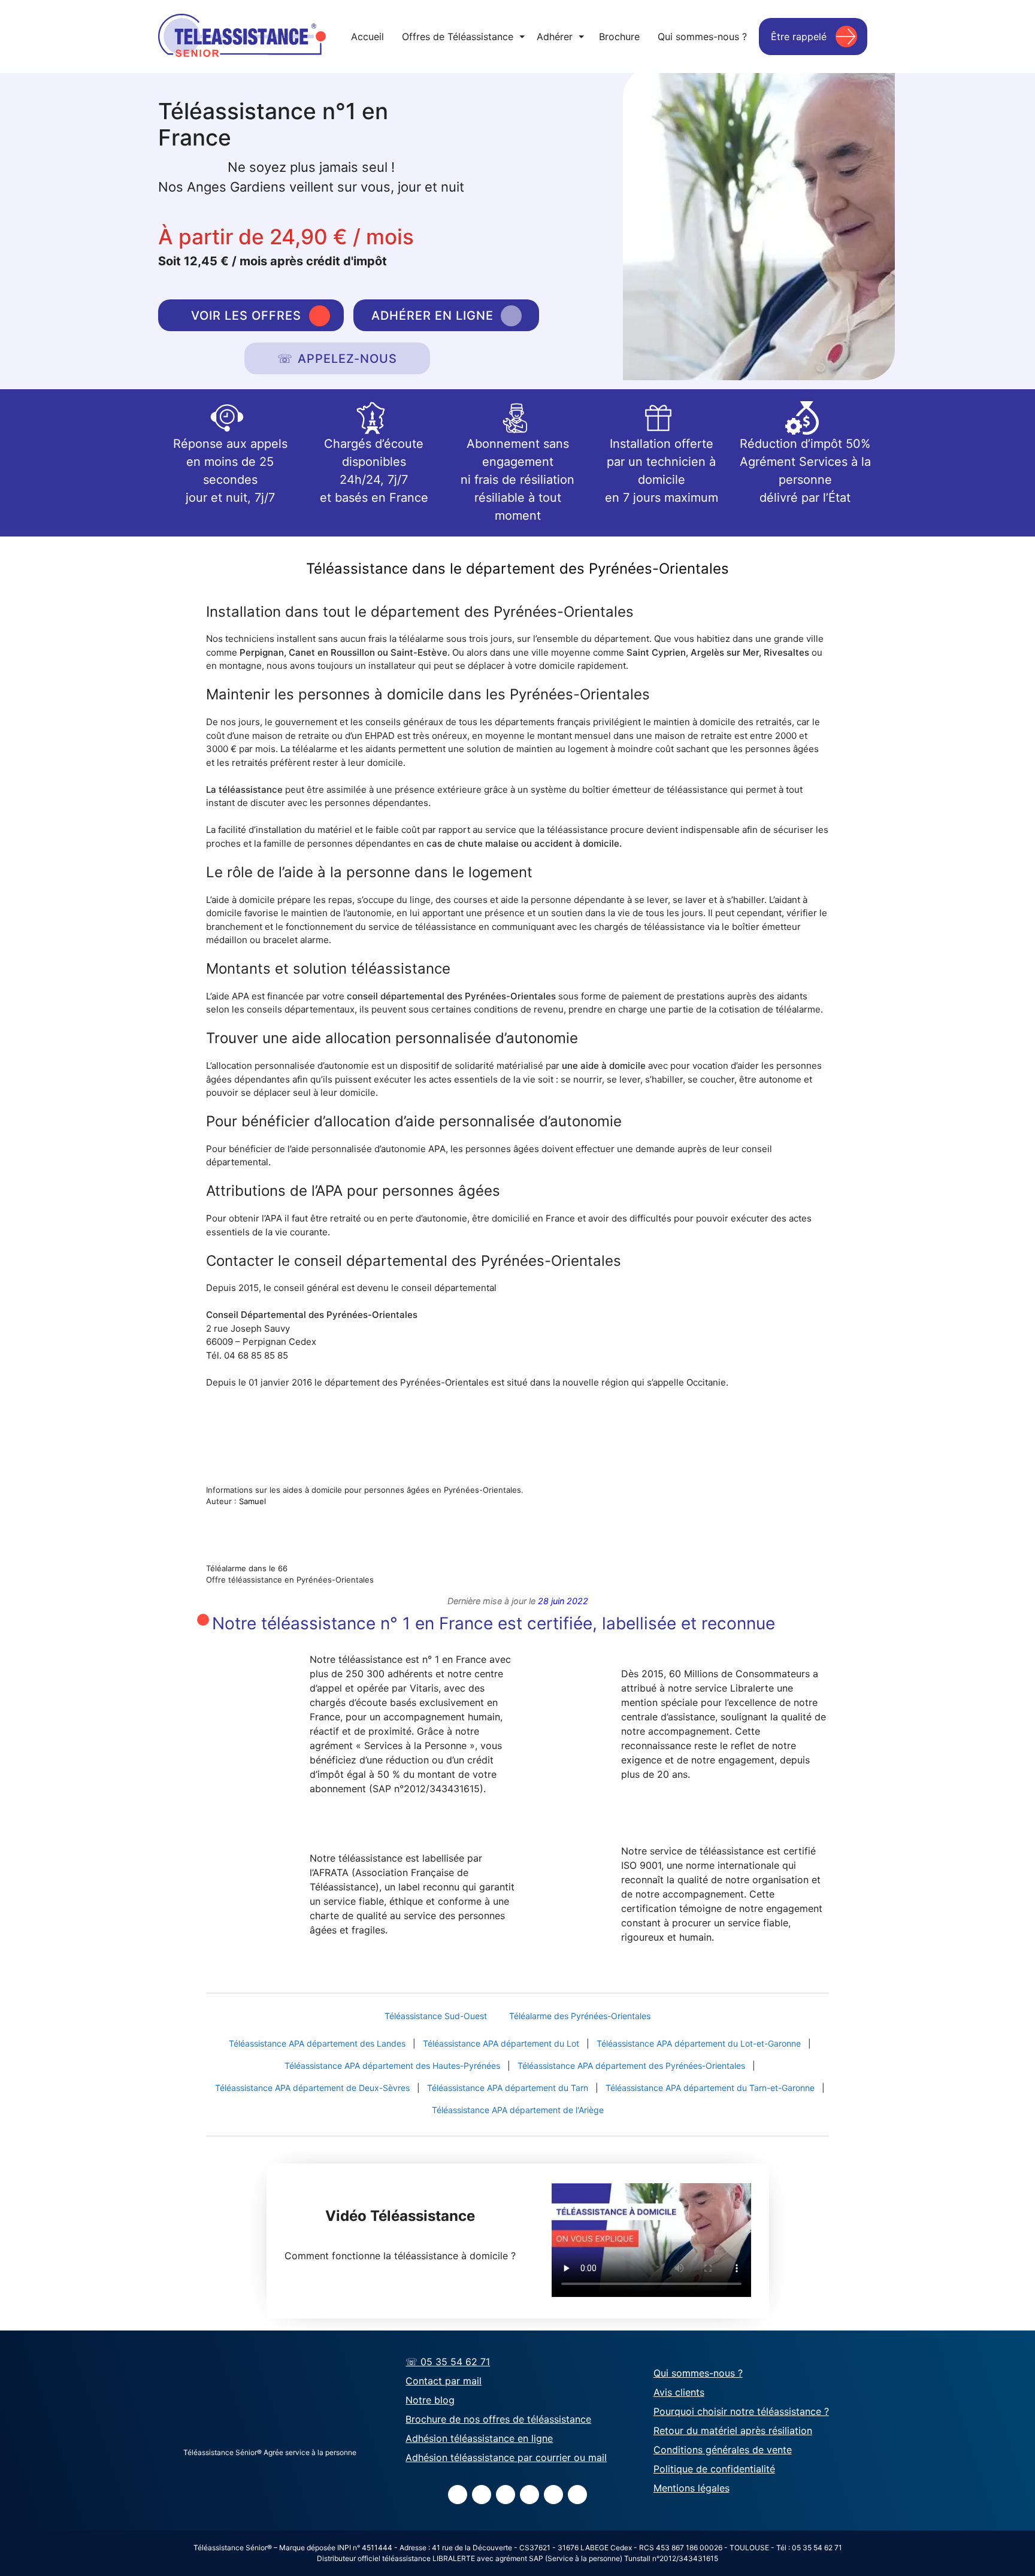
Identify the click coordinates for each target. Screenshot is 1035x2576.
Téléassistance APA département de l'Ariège (518, 2110)
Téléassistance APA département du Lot (501, 2043)
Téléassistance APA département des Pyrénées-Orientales (631, 2066)
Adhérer (560, 37)
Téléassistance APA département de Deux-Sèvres (312, 2088)
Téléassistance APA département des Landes (317, 2043)
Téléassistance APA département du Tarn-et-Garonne (710, 2088)
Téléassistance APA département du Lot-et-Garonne (699, 2043)
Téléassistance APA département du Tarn (508, 2088)
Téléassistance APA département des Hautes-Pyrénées (392, 2066)
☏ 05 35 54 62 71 (448, 2362)
